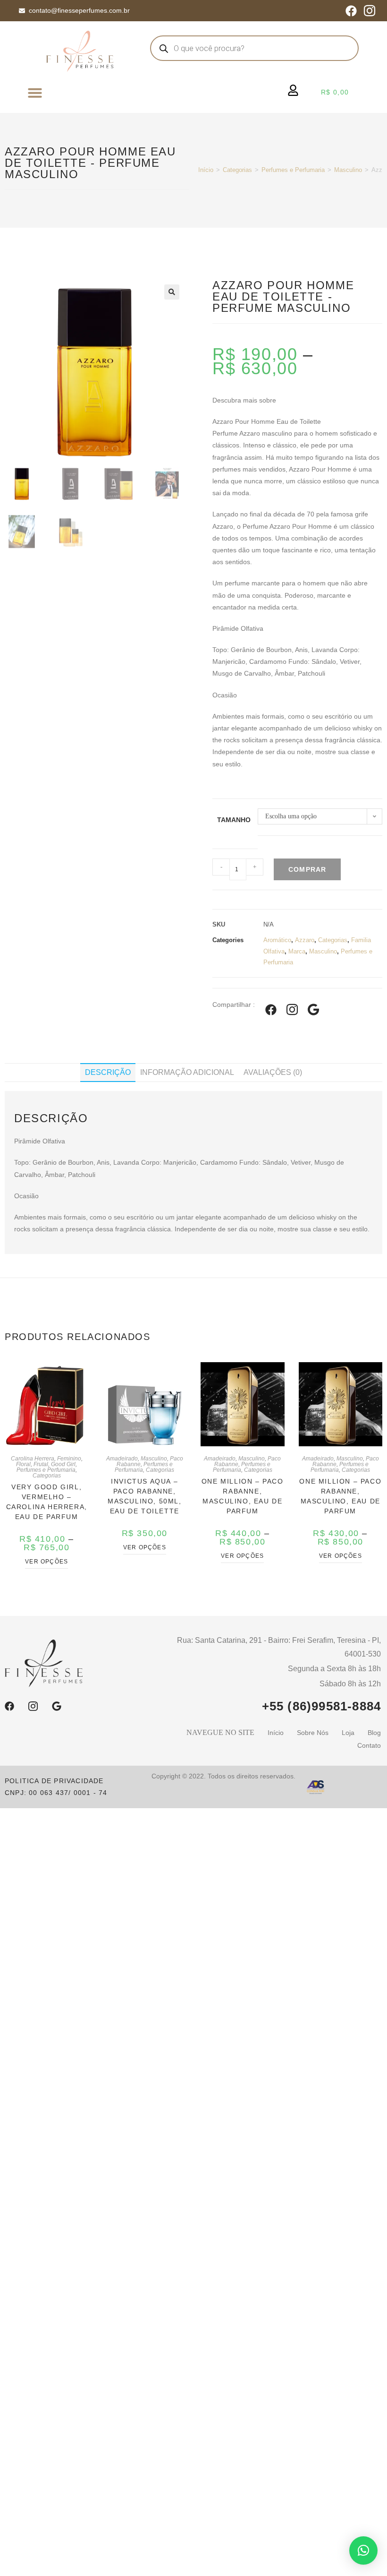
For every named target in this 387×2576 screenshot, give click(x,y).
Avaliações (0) (273, 1072)
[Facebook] (351, 11)
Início (206, 170)
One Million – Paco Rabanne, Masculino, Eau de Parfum (243, 1496)
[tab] (108, 1073)
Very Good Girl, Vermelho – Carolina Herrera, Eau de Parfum (47, 1502)
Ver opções (46, 1562)
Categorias (237, 170)
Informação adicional (187, 1072)
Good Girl (63, 1464)
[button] (35, 93)
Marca (297, 951)
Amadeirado (122, 1459)
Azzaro (305, 940)
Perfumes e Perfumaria (293, 170)
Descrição (108, 1072)
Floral (23, 1464)
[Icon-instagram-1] (370, 11)
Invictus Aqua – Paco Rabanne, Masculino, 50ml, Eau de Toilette (145, 1496)
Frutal (41, 1464)
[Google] (57, 1706)
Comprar (307, 869)
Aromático (277, 940)
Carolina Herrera (33, 1459)
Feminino (69, 1459)
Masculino (348, 170)
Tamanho (234, 820)
